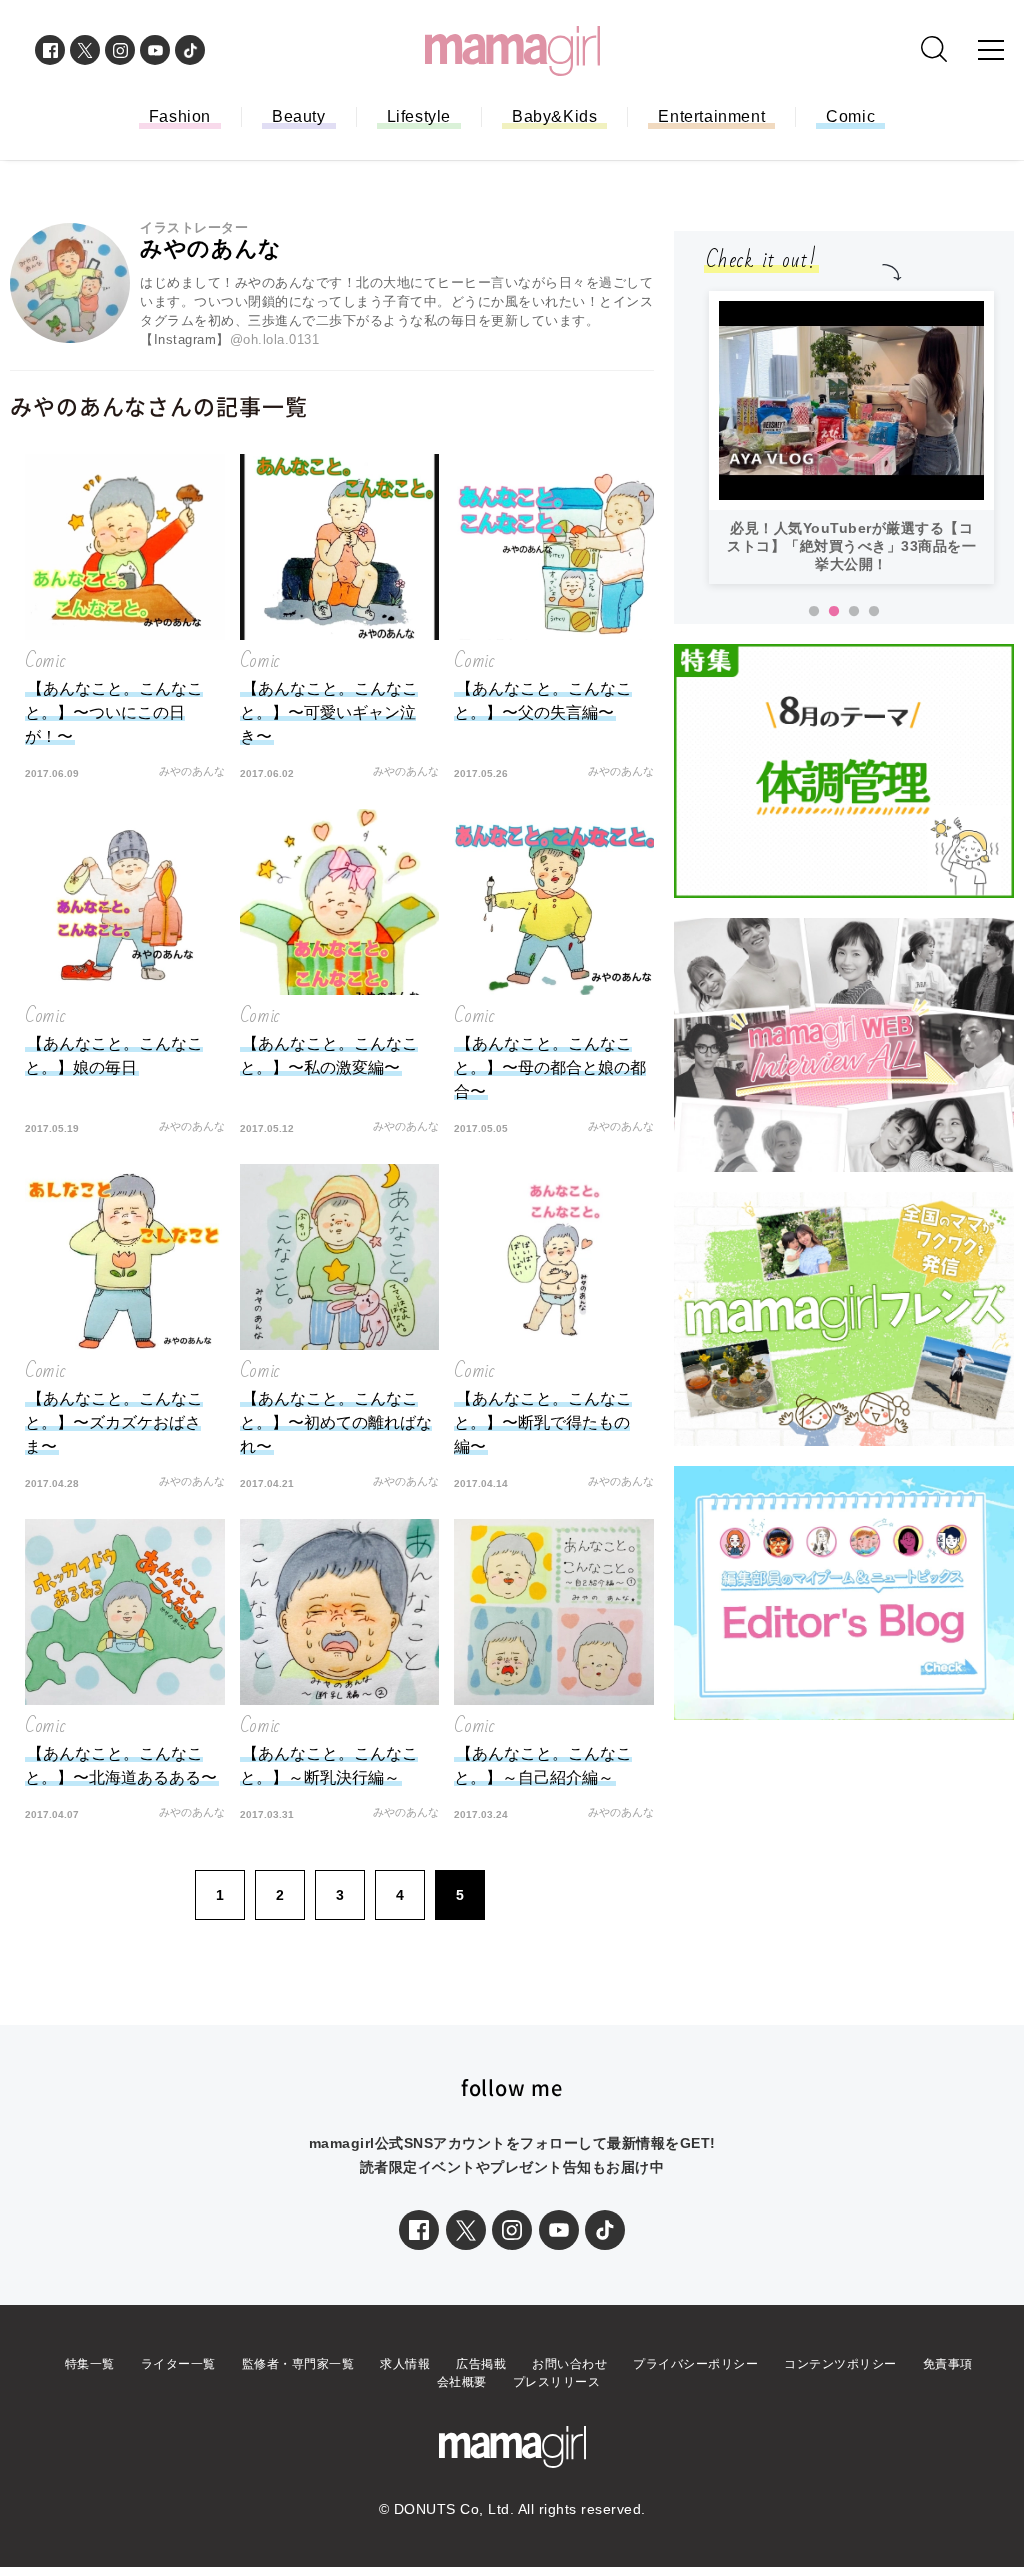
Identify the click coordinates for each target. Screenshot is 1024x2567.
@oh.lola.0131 (275, 339)
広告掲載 (481, 2364)
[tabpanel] (851, 338)
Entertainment (711, 116)
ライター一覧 (178, 2364)
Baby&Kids (554, 116)
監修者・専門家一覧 (298, 2364)
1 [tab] (814, 612)
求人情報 (405, 2364)
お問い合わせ (569, 2364)
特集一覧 (90, 2364)
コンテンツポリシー (840, 2364)
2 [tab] (834, 612)
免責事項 (948, 2364)
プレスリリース (557, 2382)
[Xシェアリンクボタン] (466, 2230)
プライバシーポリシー (695, 2364)
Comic (850, 116)
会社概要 (462, 2382)
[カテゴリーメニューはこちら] (991, 50)
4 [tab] (874, 612)
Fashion (180, 116)
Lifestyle (419, 116)
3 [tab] (854, 612)
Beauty (299, 116)
